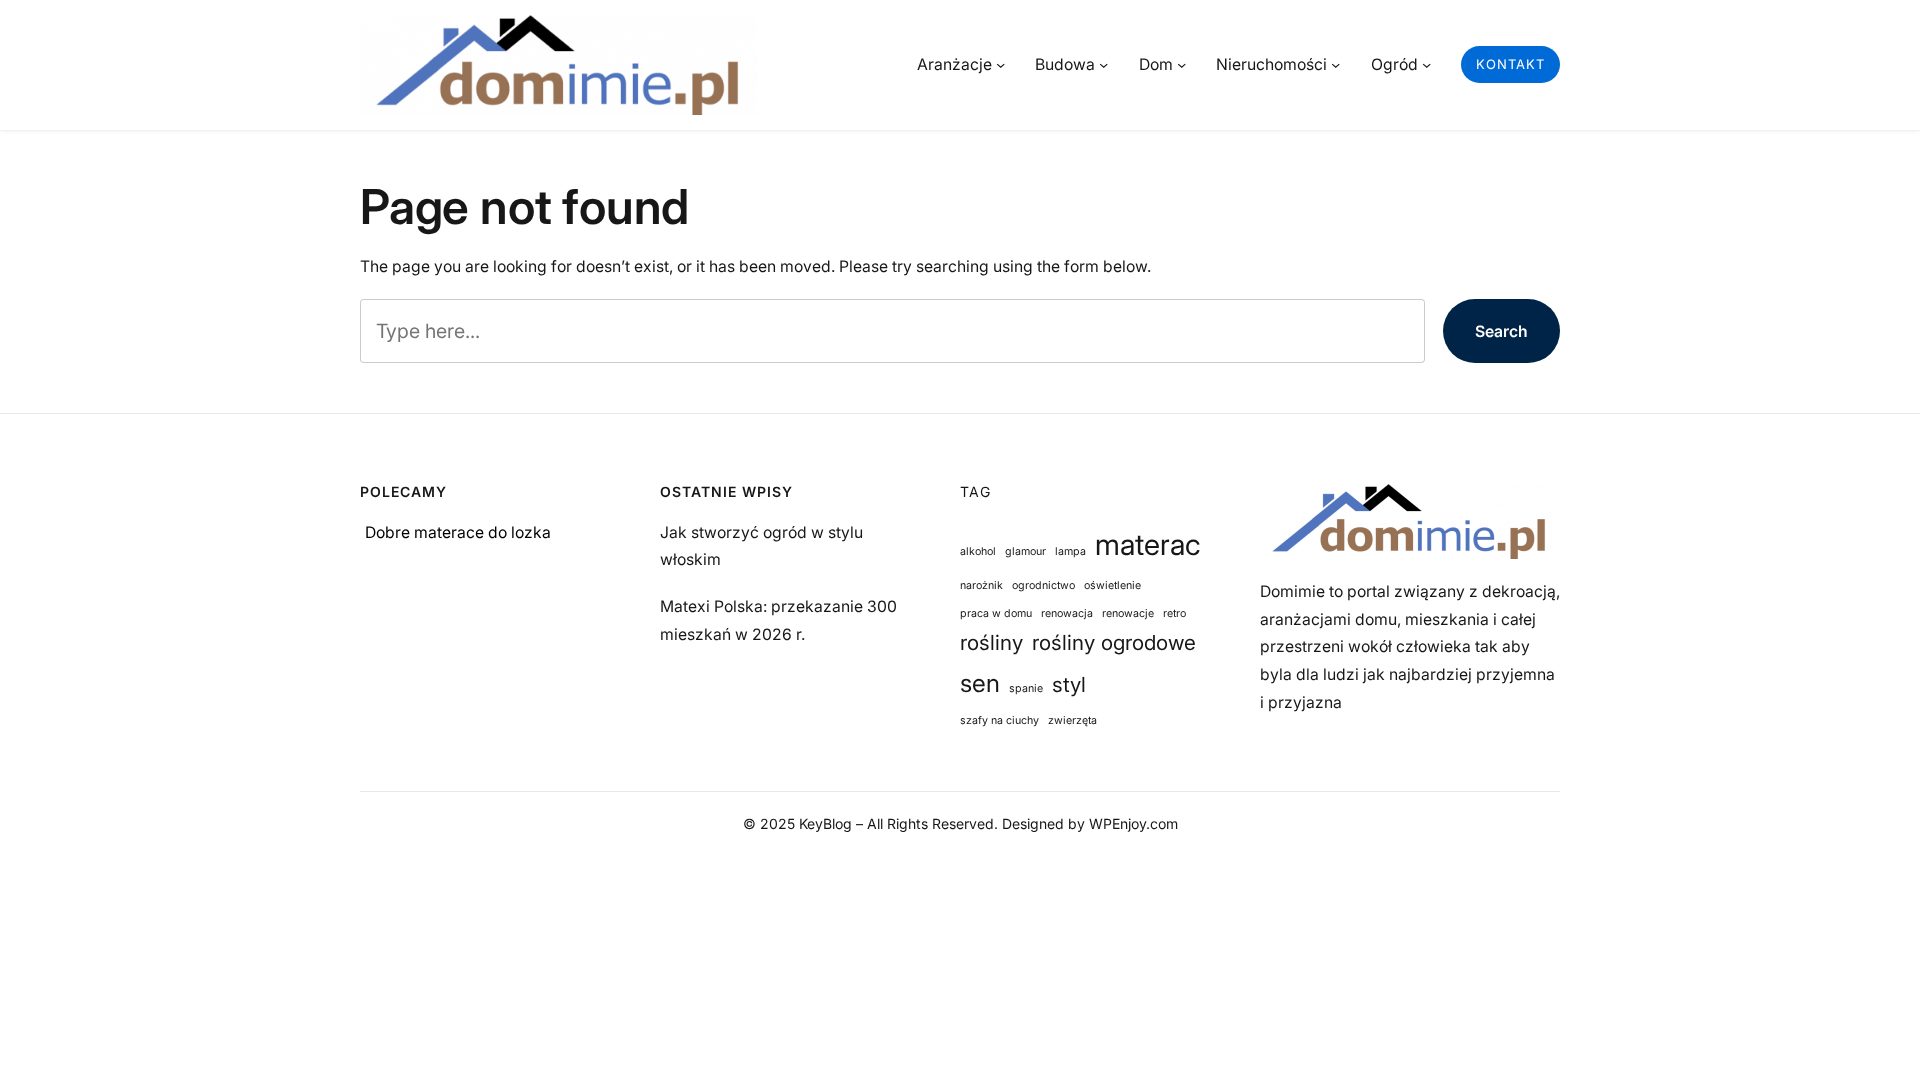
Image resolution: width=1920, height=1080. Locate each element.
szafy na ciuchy (999, 720)
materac (1148, 544)
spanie (1026, 688)
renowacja (1067, 613)
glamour (1025, 551)
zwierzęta (1072, 720)
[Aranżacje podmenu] (1000, 64)
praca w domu (996, 613)
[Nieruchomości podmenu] (1335, 64)
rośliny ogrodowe (1114, 642)
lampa (1070, 551)
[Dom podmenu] (1181, 64)
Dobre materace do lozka (458, 532)
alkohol (978, 551)
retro (1174, 613)
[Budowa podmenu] (1103, 64)
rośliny (991, 642)
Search (1501, 331)
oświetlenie (1112, 585)
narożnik (981, 585)
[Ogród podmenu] (1426, 64)
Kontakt (1510, 64)
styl (1069, 684)
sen (980, 683)
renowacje (1128, 613)
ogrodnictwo (1043, 585)
